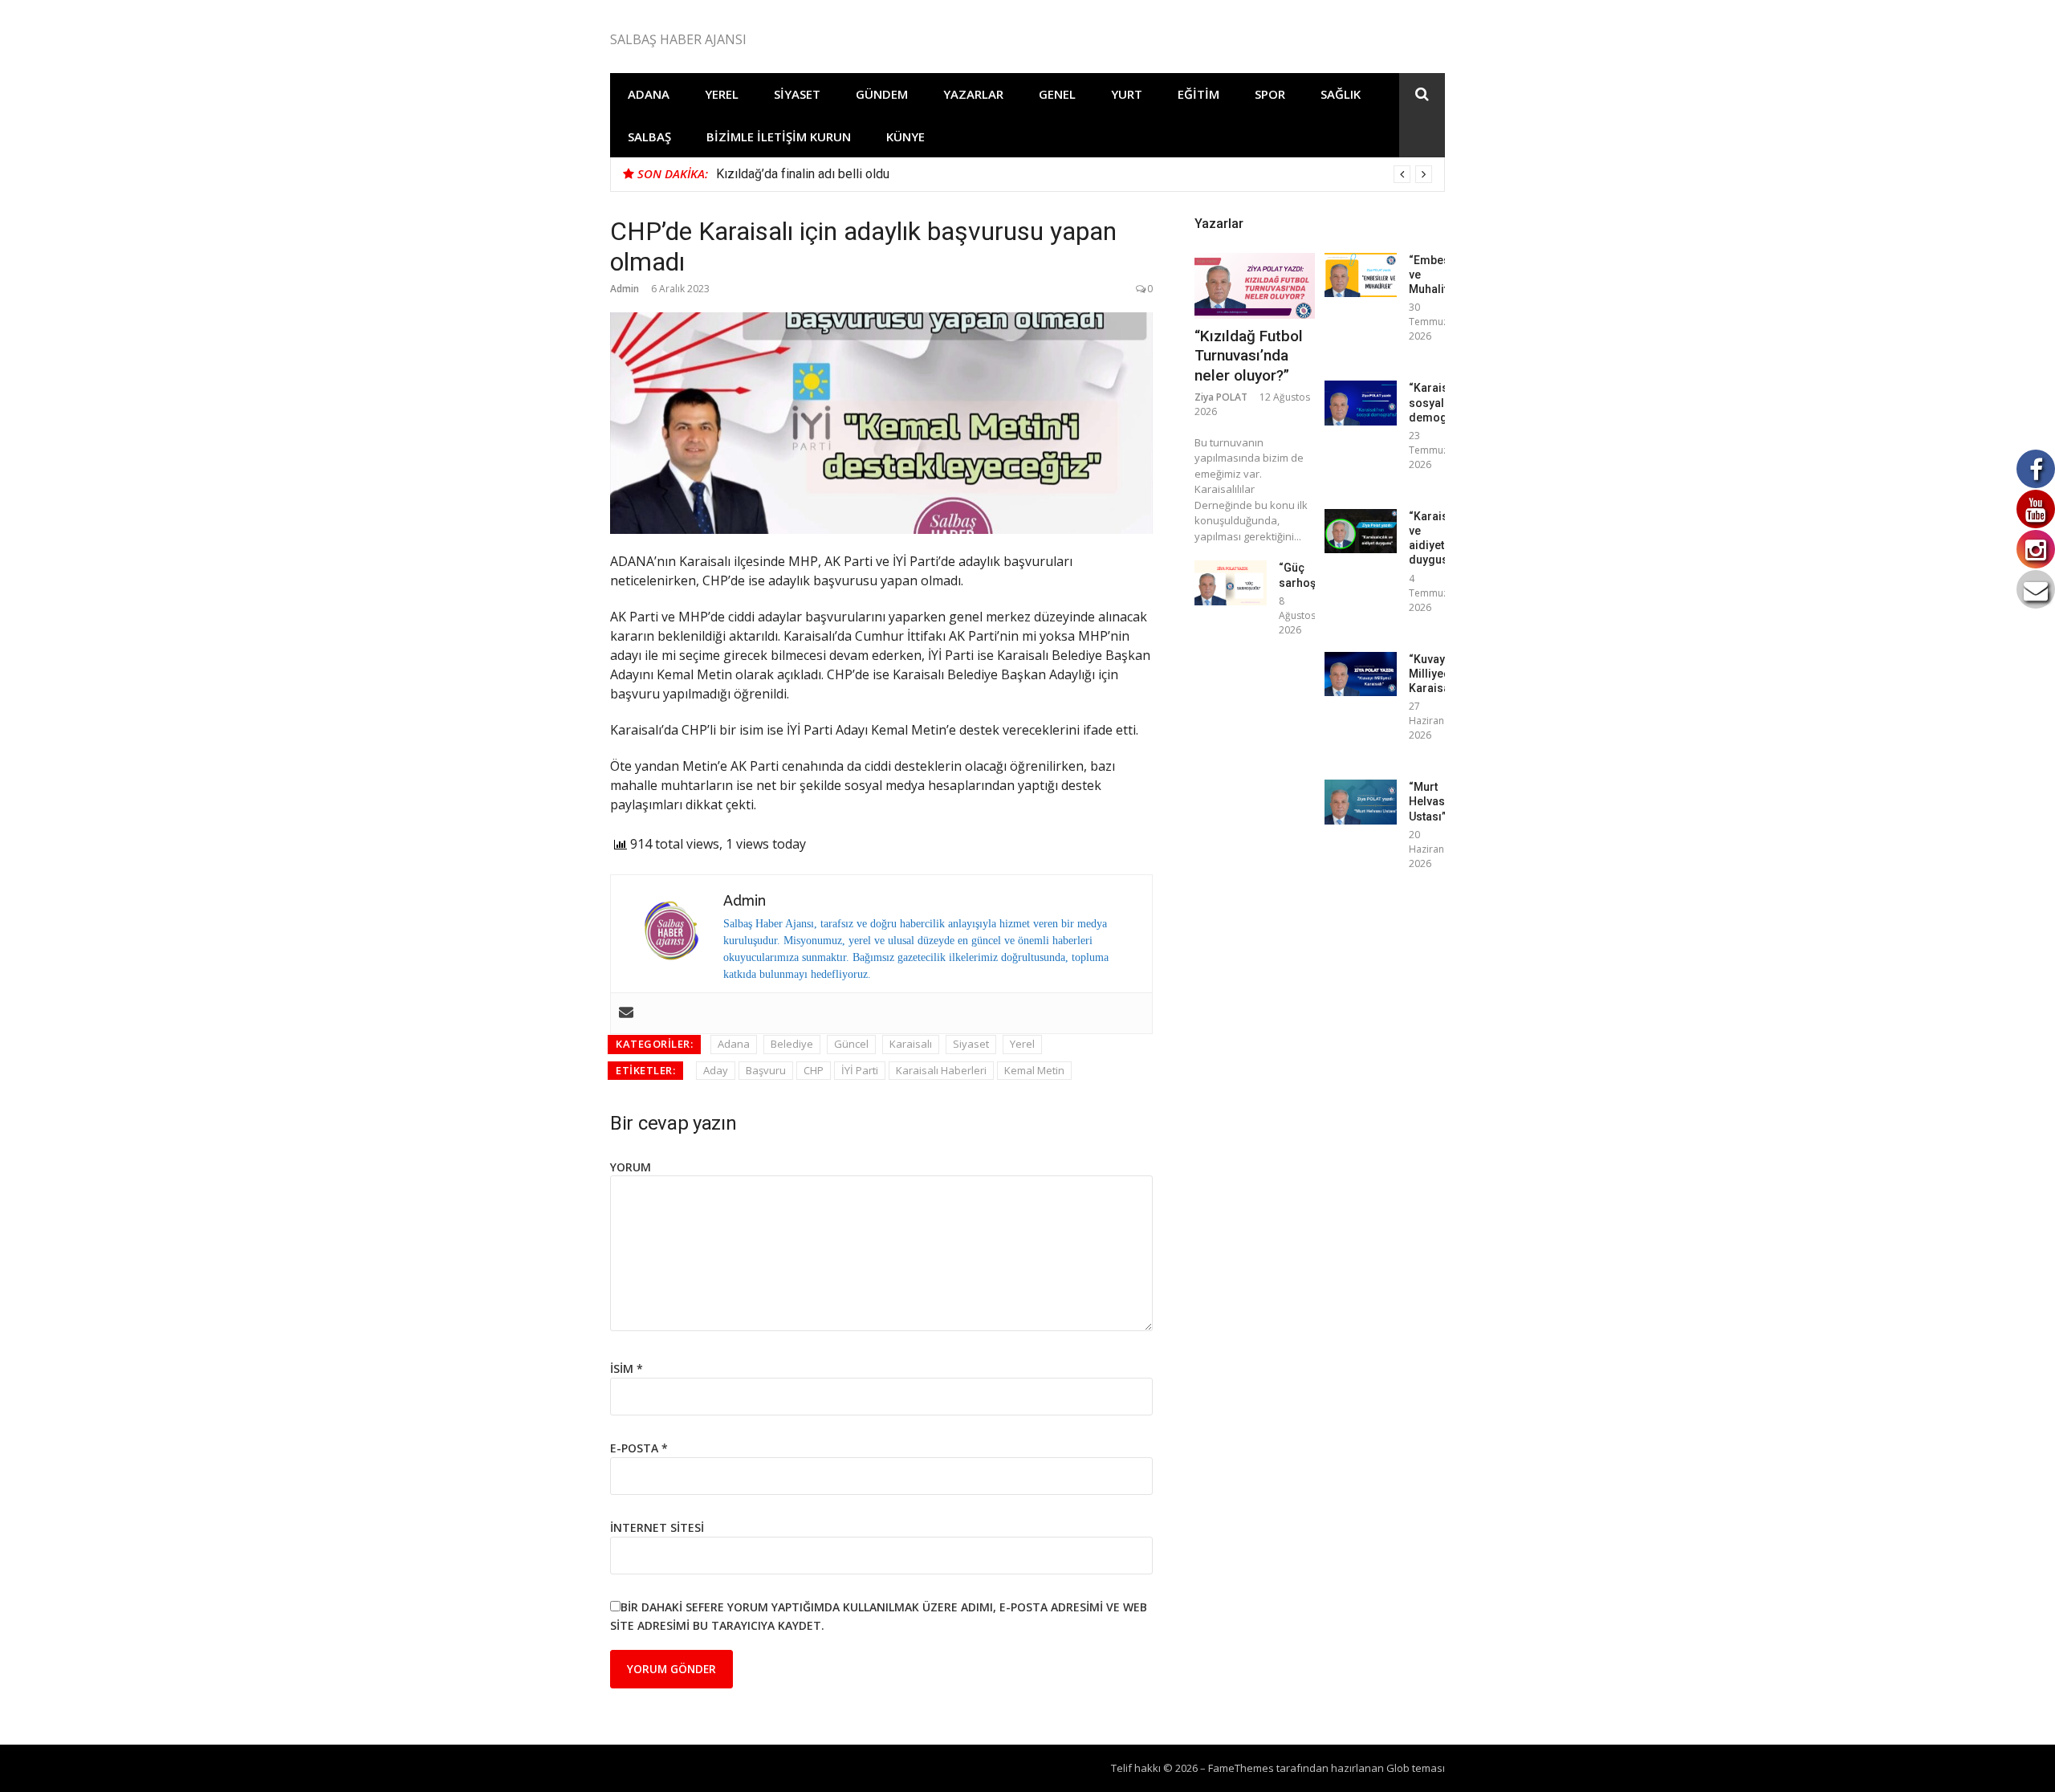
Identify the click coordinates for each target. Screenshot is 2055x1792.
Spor (1270, 94)
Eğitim (1198, 94)
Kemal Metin (1034, 1070)
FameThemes (1241, 1768)
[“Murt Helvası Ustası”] (1361, 802)
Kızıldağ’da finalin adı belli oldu (803, 174)
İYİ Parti (860, 1070)
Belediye (792, 1044)
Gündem (882, 94)
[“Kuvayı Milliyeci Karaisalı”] (1361, 674)
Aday (716, 1070)
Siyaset (797, 94)
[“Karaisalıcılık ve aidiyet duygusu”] (1361, 531)
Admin (625, 289)
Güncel (851, 1044)
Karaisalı (911, 1044)
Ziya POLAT (1221, 397)
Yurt (1127, 94)
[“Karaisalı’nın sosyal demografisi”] (1361, 403)
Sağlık (1341, 94)
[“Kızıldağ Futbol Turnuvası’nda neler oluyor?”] (1255, 286)
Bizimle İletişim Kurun (779, 136)
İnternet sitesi (657, 1527)
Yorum (631, 1167)
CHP (814, 1070)
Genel (1057, 94)
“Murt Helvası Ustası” (1428, 801)
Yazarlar (973, 94)
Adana (649, 94)
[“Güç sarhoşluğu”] (1231, 582)
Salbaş (649, 136)
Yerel (722, 94)
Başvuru (766, 1070)
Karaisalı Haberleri (941, 1070)
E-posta (639, 1448)
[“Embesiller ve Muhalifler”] (1361, 275)
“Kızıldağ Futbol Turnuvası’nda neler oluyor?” (1249, 356)
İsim (627, 1368)
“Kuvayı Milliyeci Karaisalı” (1434, 674)
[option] (1074, 174)
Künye (905, 136)
